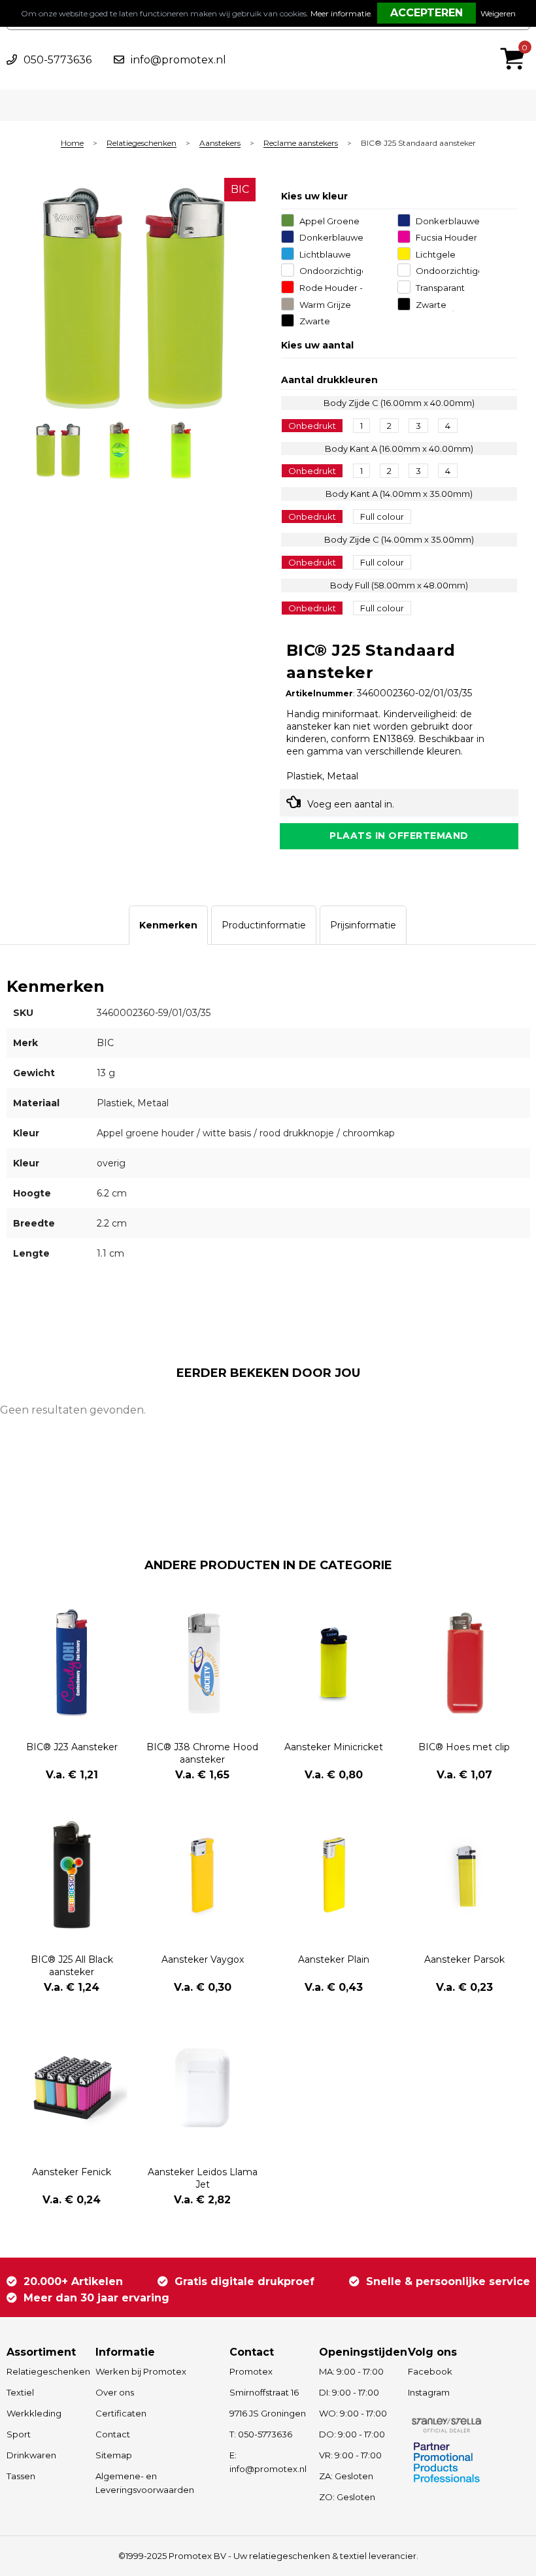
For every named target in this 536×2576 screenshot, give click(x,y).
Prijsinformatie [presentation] (363, 925)
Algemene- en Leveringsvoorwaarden (145, 2483)
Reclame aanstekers (301, 144)
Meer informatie (341, 13)
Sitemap (114, 2455)
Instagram (429, 2392)
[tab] (168, 925)
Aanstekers (220, 144)
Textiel (20, 2392)
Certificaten (121, 2413)
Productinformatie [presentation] (264, 925)
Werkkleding (34, 2413)
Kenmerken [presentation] (168, 925)
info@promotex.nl (178, 60)
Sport (19, 2434)
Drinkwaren (31, 2455)
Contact (113, 2434)
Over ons (115, 2392)
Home (72, 144)
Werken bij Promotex (141, 2371)
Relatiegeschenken (142, 144)
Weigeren (498, 13)
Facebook (430, 2371)
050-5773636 (58, 60)
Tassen (21, 2476)
